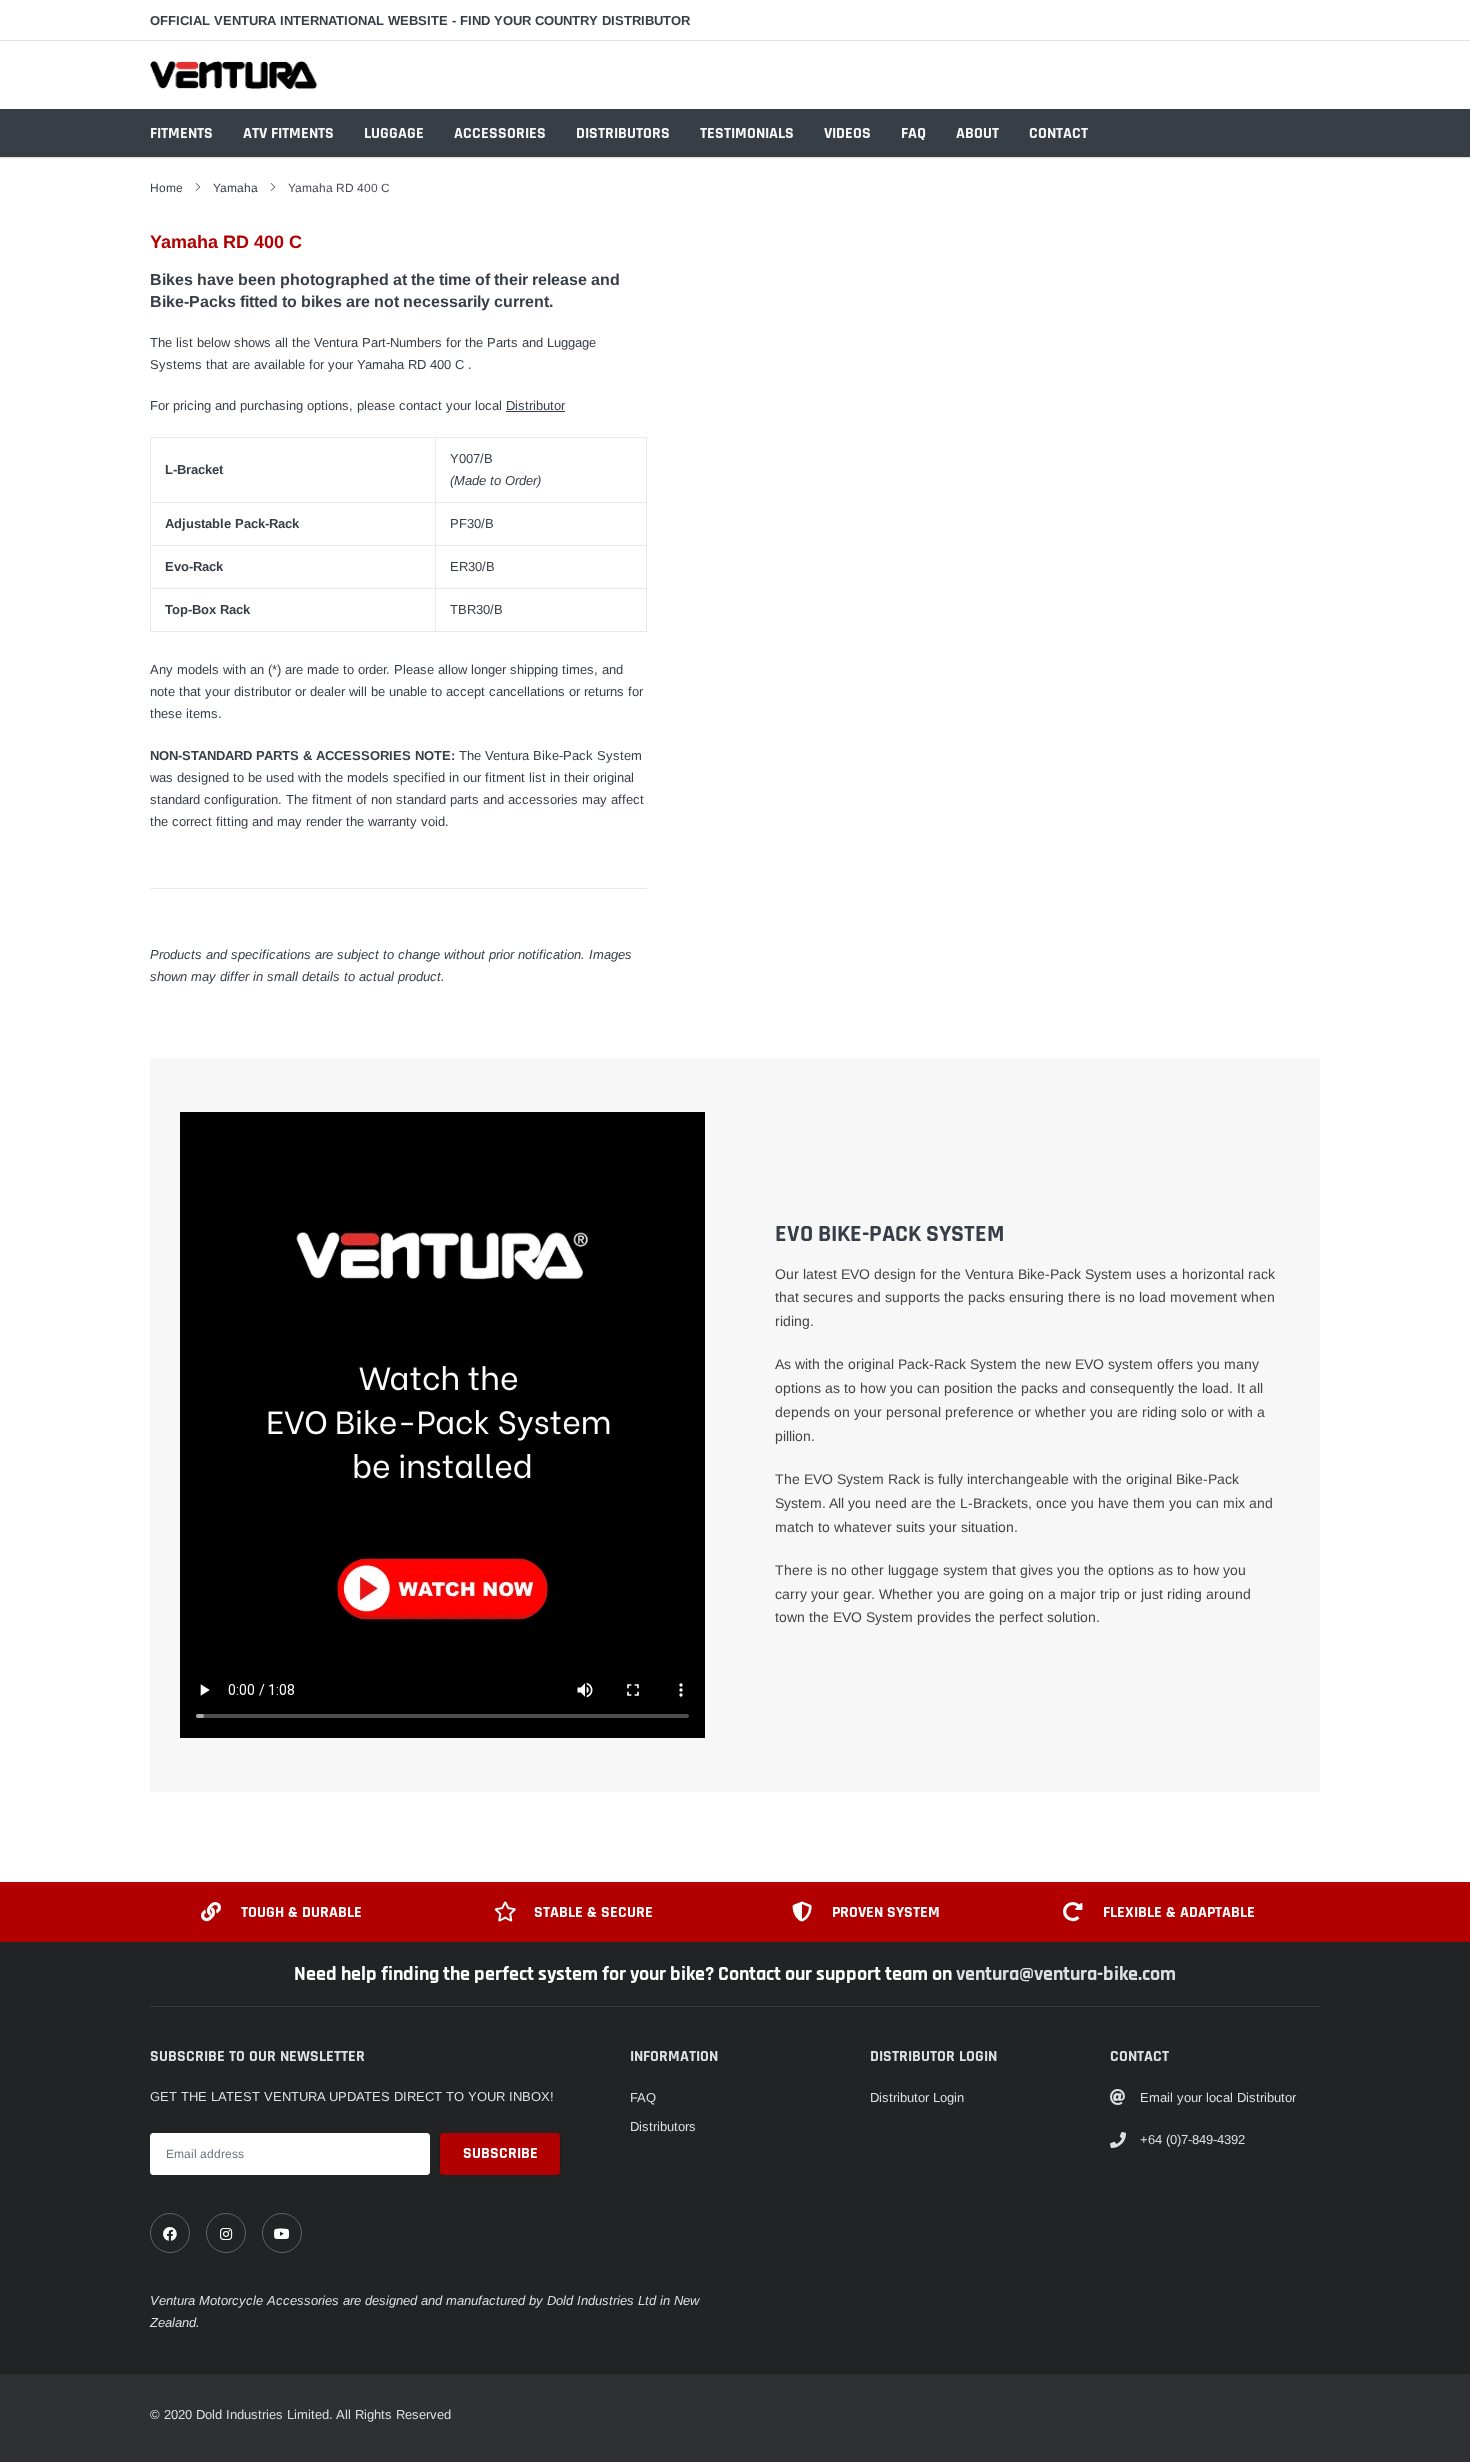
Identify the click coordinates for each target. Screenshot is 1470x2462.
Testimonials (747, 133)
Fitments (181, 133)
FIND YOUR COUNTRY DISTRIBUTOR (575, 20)
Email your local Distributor (1218, 2097)
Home (166, 188)
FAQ (913, 133)
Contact (1058, 133)
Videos (847, 133)
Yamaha (235, 188)
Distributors (623, 133)
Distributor (535, 405)
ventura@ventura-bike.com (1066, 1974)
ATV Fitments (288, 133)
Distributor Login (917, 2097)
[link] (170, 2233)
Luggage (394, 133)
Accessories (500, 133)
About (977, 133)
